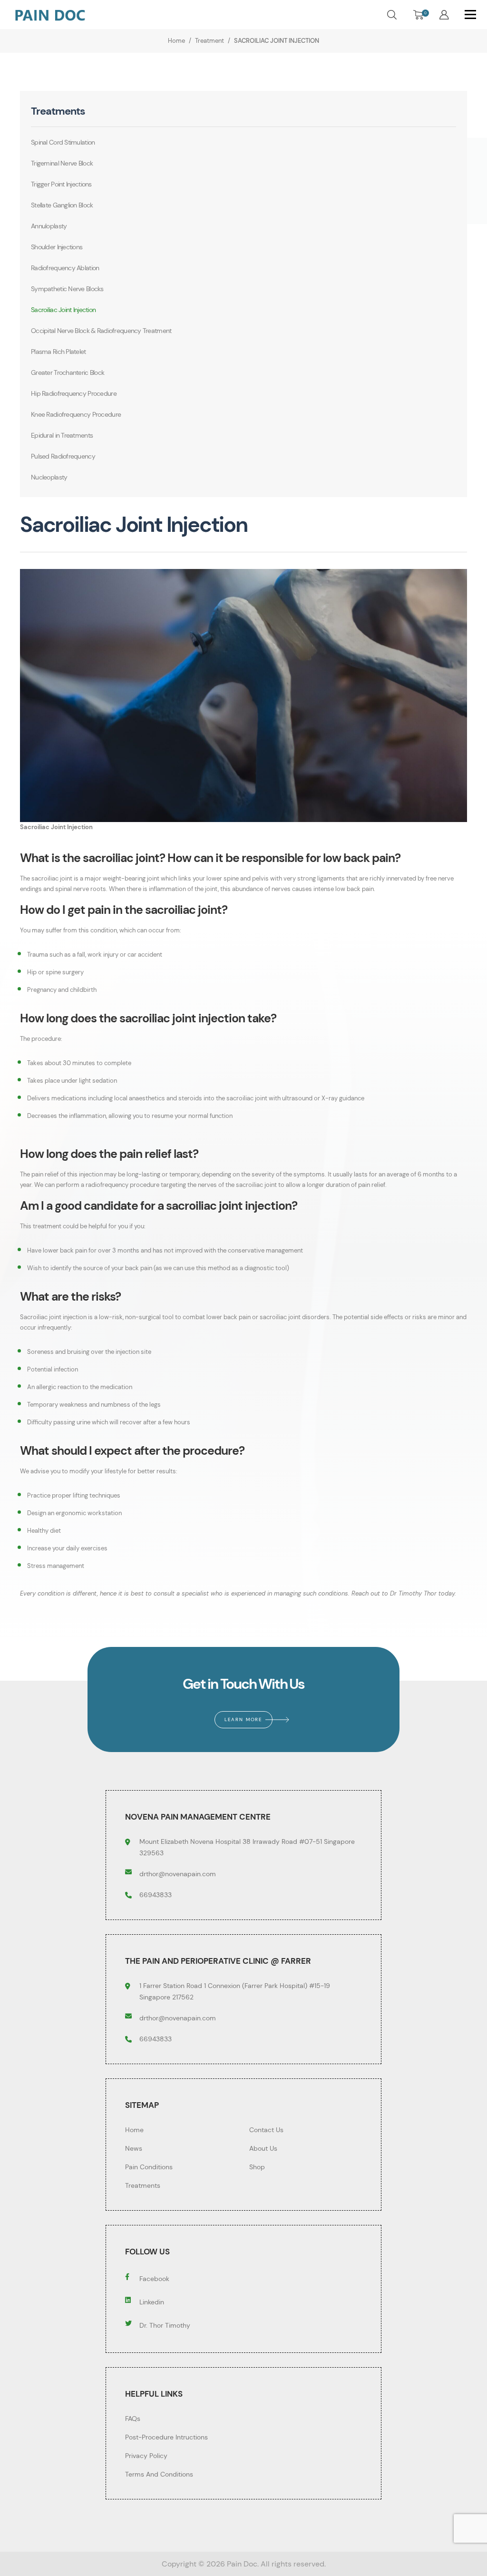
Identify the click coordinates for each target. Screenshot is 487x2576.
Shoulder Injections (57, 247)
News (134, 2148)
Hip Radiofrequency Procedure (74, 393)
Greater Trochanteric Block (68, 372)
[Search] (392, 14)
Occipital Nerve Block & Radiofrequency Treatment (101, 331)
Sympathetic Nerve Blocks (67, 289)
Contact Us (266, 2130)
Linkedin (152, 2302)
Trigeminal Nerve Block (62, 163)
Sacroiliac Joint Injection (63, 310)
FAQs (133, 2419)
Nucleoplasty (49, 477)
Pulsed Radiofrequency (63, 456)
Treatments (143, 2185)
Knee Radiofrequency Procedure (76, 414)
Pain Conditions (149, 2167)
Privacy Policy (146, 2456)
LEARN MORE (243, 1719)
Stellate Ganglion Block (62, 205)
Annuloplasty (49, 226)
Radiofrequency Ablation (65, 268)
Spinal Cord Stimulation (63, 142)
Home (134, 2130)
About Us (263, 2148)
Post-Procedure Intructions (166, 2437)
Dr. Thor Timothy (165, 2325)
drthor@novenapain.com (178, 1874)
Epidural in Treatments (62, 435)
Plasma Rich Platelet (58, 352)
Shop (257, 2167)
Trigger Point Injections (61, 184)
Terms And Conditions (159, 2474)
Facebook (154, 2279)
